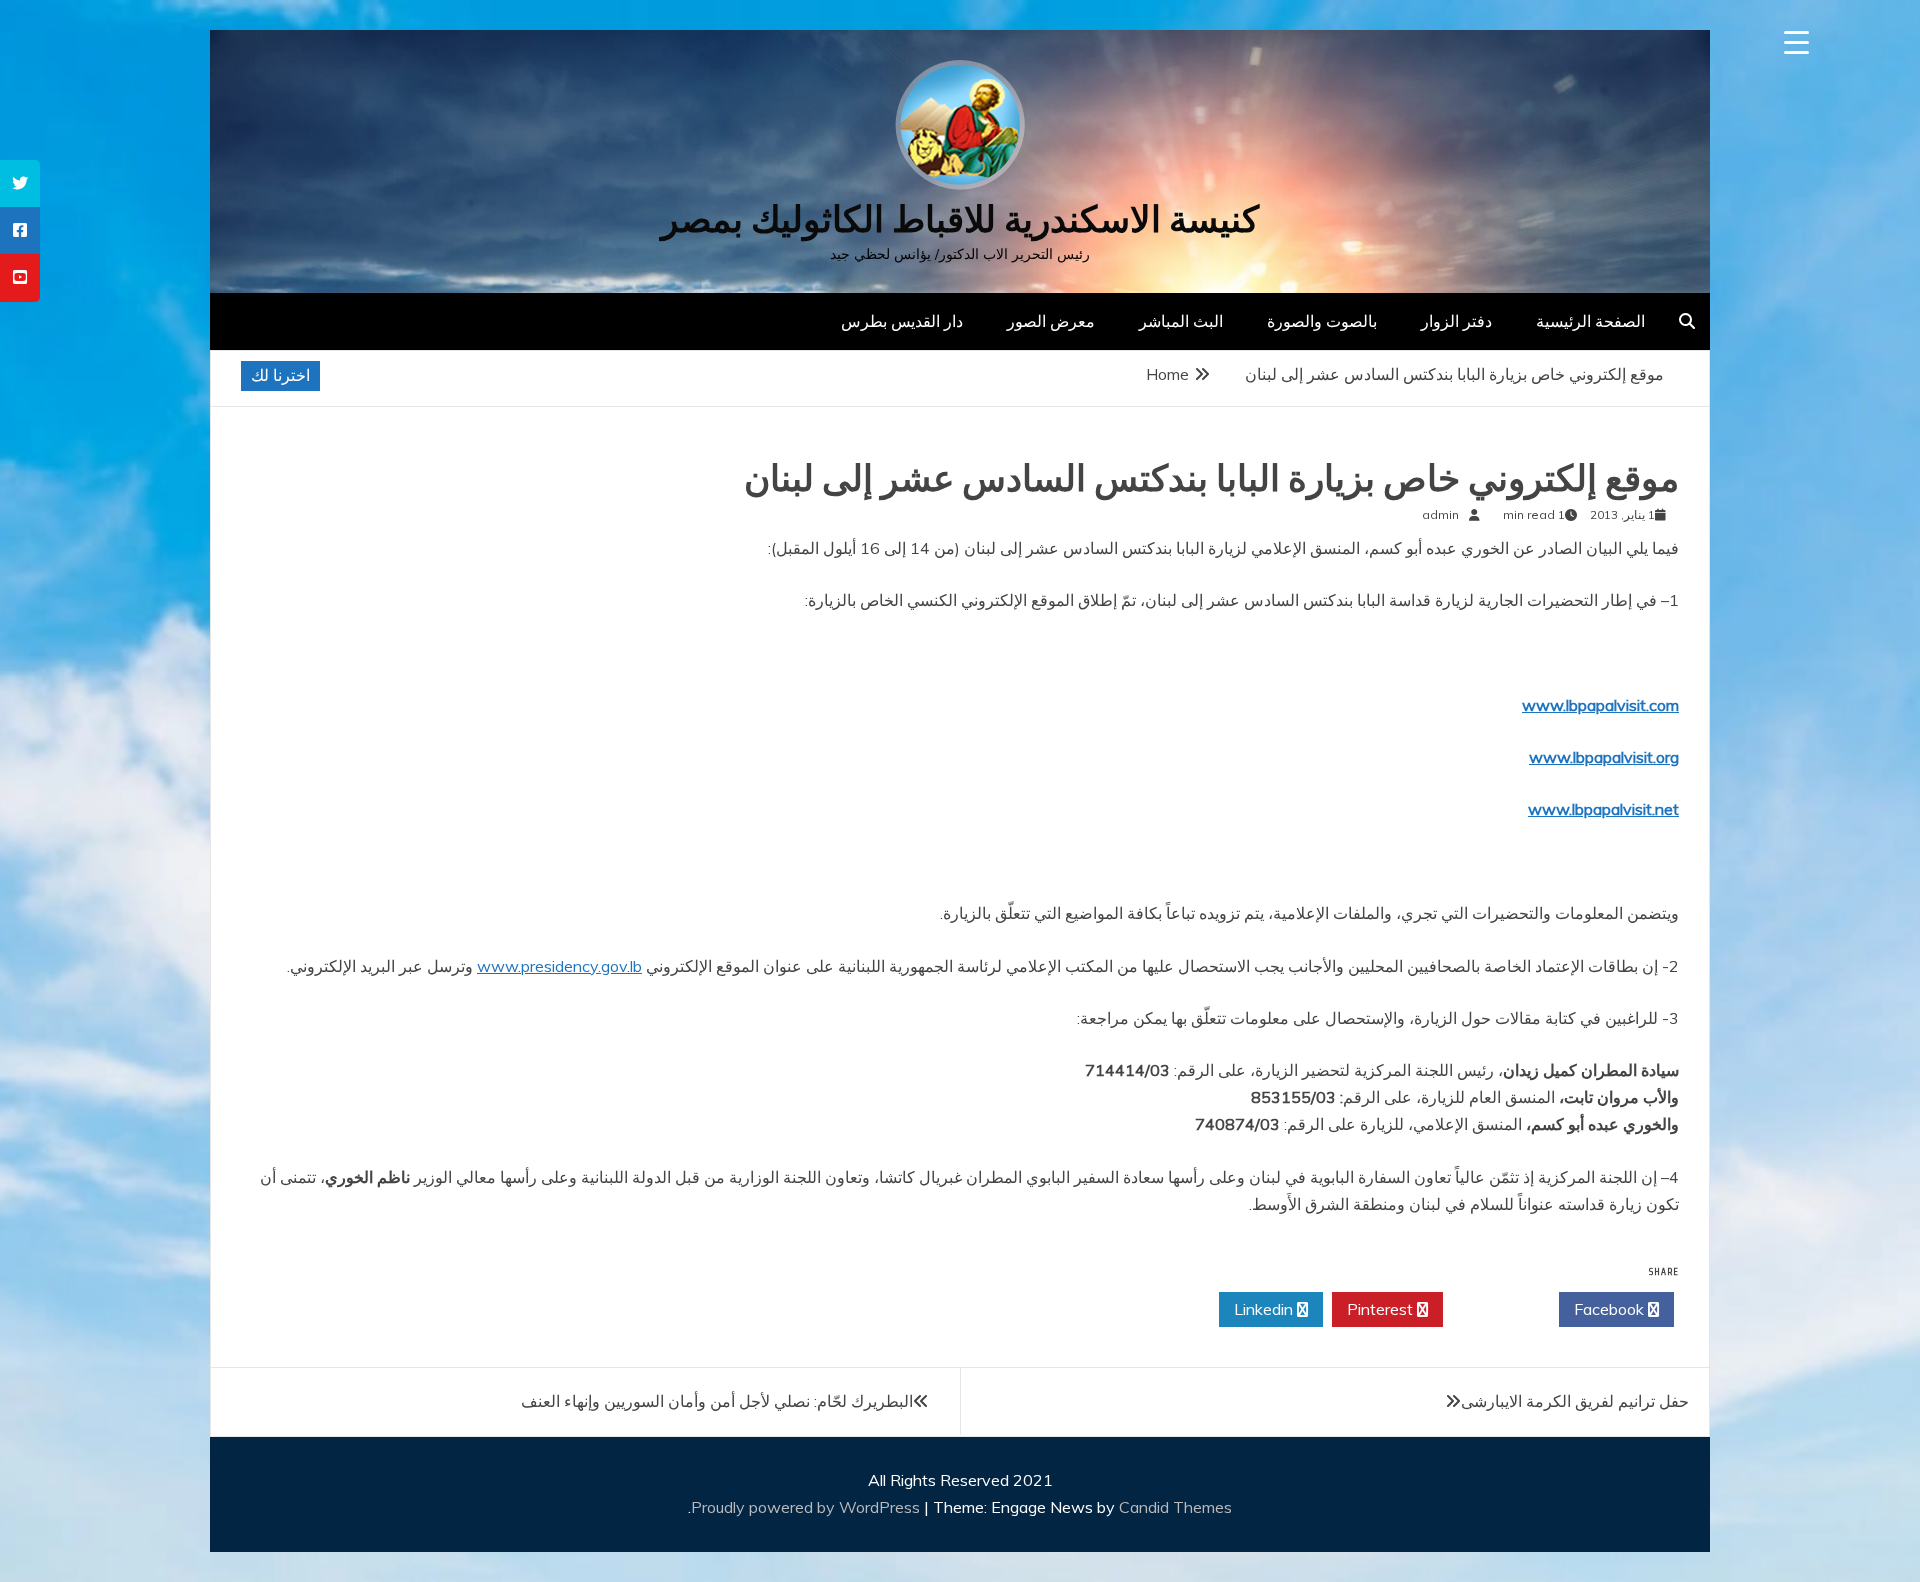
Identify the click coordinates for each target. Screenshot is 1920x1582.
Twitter (1495, 1309)
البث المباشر (1181, 321)
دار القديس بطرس (902, 321)
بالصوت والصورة (1322, 321)
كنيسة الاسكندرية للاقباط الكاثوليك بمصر (960, 219)
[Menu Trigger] (1796, 42)
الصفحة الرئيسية (1590, 321)
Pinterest (1382, 1309)
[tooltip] (20, 183)
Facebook (1611, 1309)
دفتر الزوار (1456, 321)
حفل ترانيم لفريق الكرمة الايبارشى (1575, 1401)
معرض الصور (1051, 321)
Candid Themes (1175, 1507)
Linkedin (1265, 1309)
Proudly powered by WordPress (807, 1507)
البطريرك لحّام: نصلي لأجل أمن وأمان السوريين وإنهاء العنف (717, 1401)
